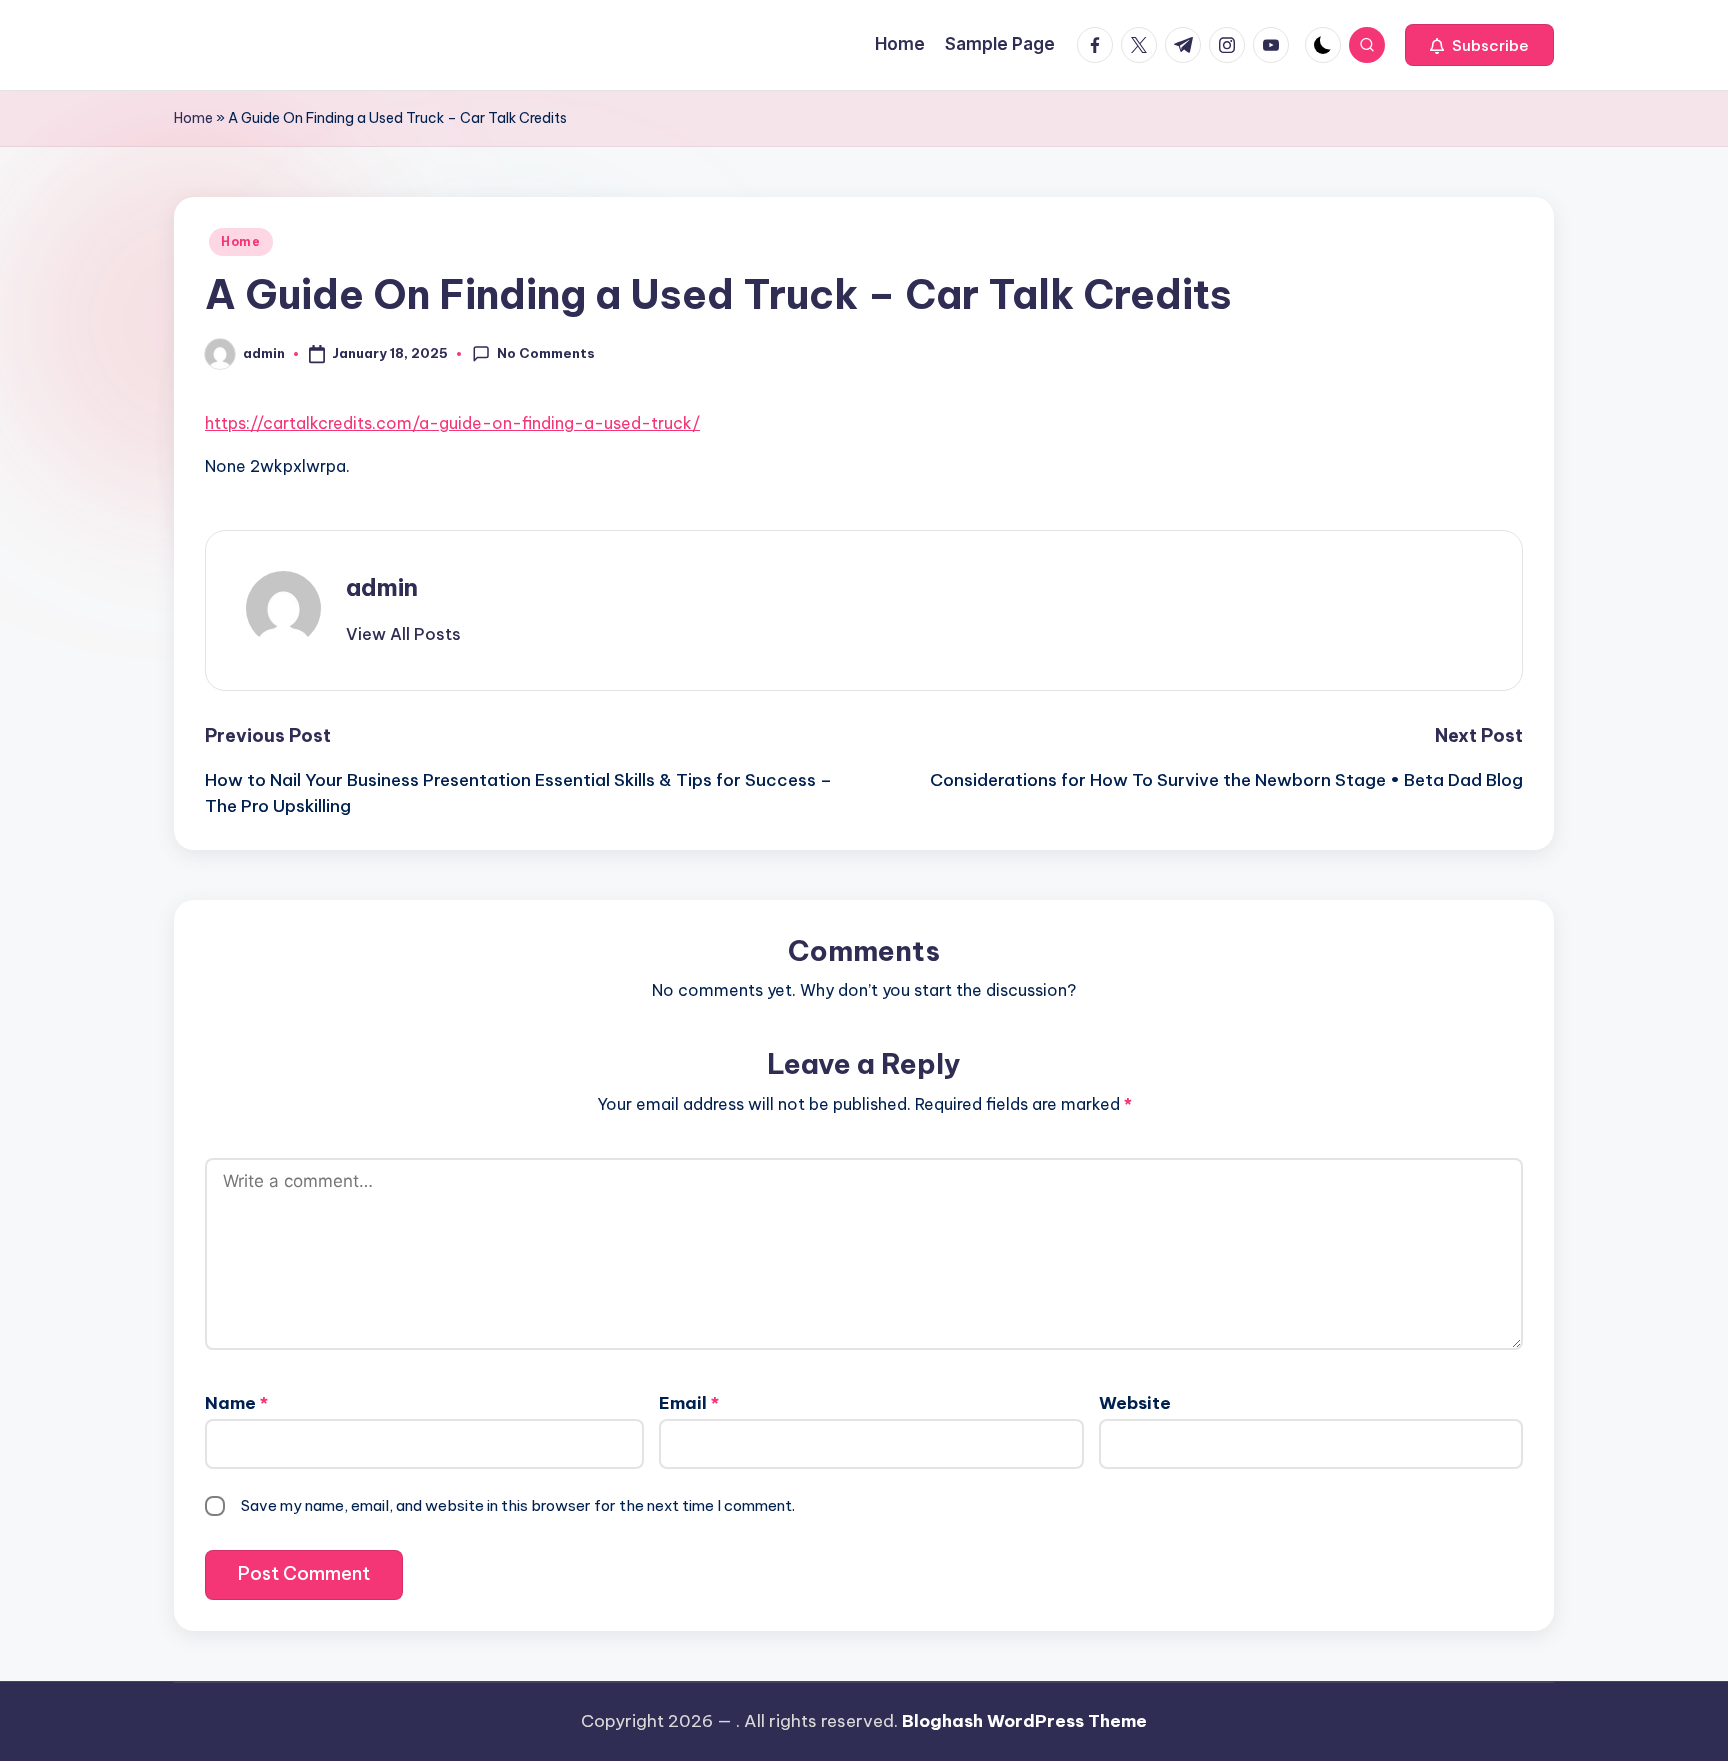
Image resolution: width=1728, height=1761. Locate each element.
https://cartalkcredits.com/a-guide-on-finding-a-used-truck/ (452, 423)
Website (1135, 1403)
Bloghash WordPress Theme (1024, 1721)
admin (382, 587)
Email (689, 1403)
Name (236, 1403)
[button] (1479, 45)
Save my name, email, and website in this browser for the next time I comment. (518, 1505)
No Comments (546, 353)
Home (193, 118)
